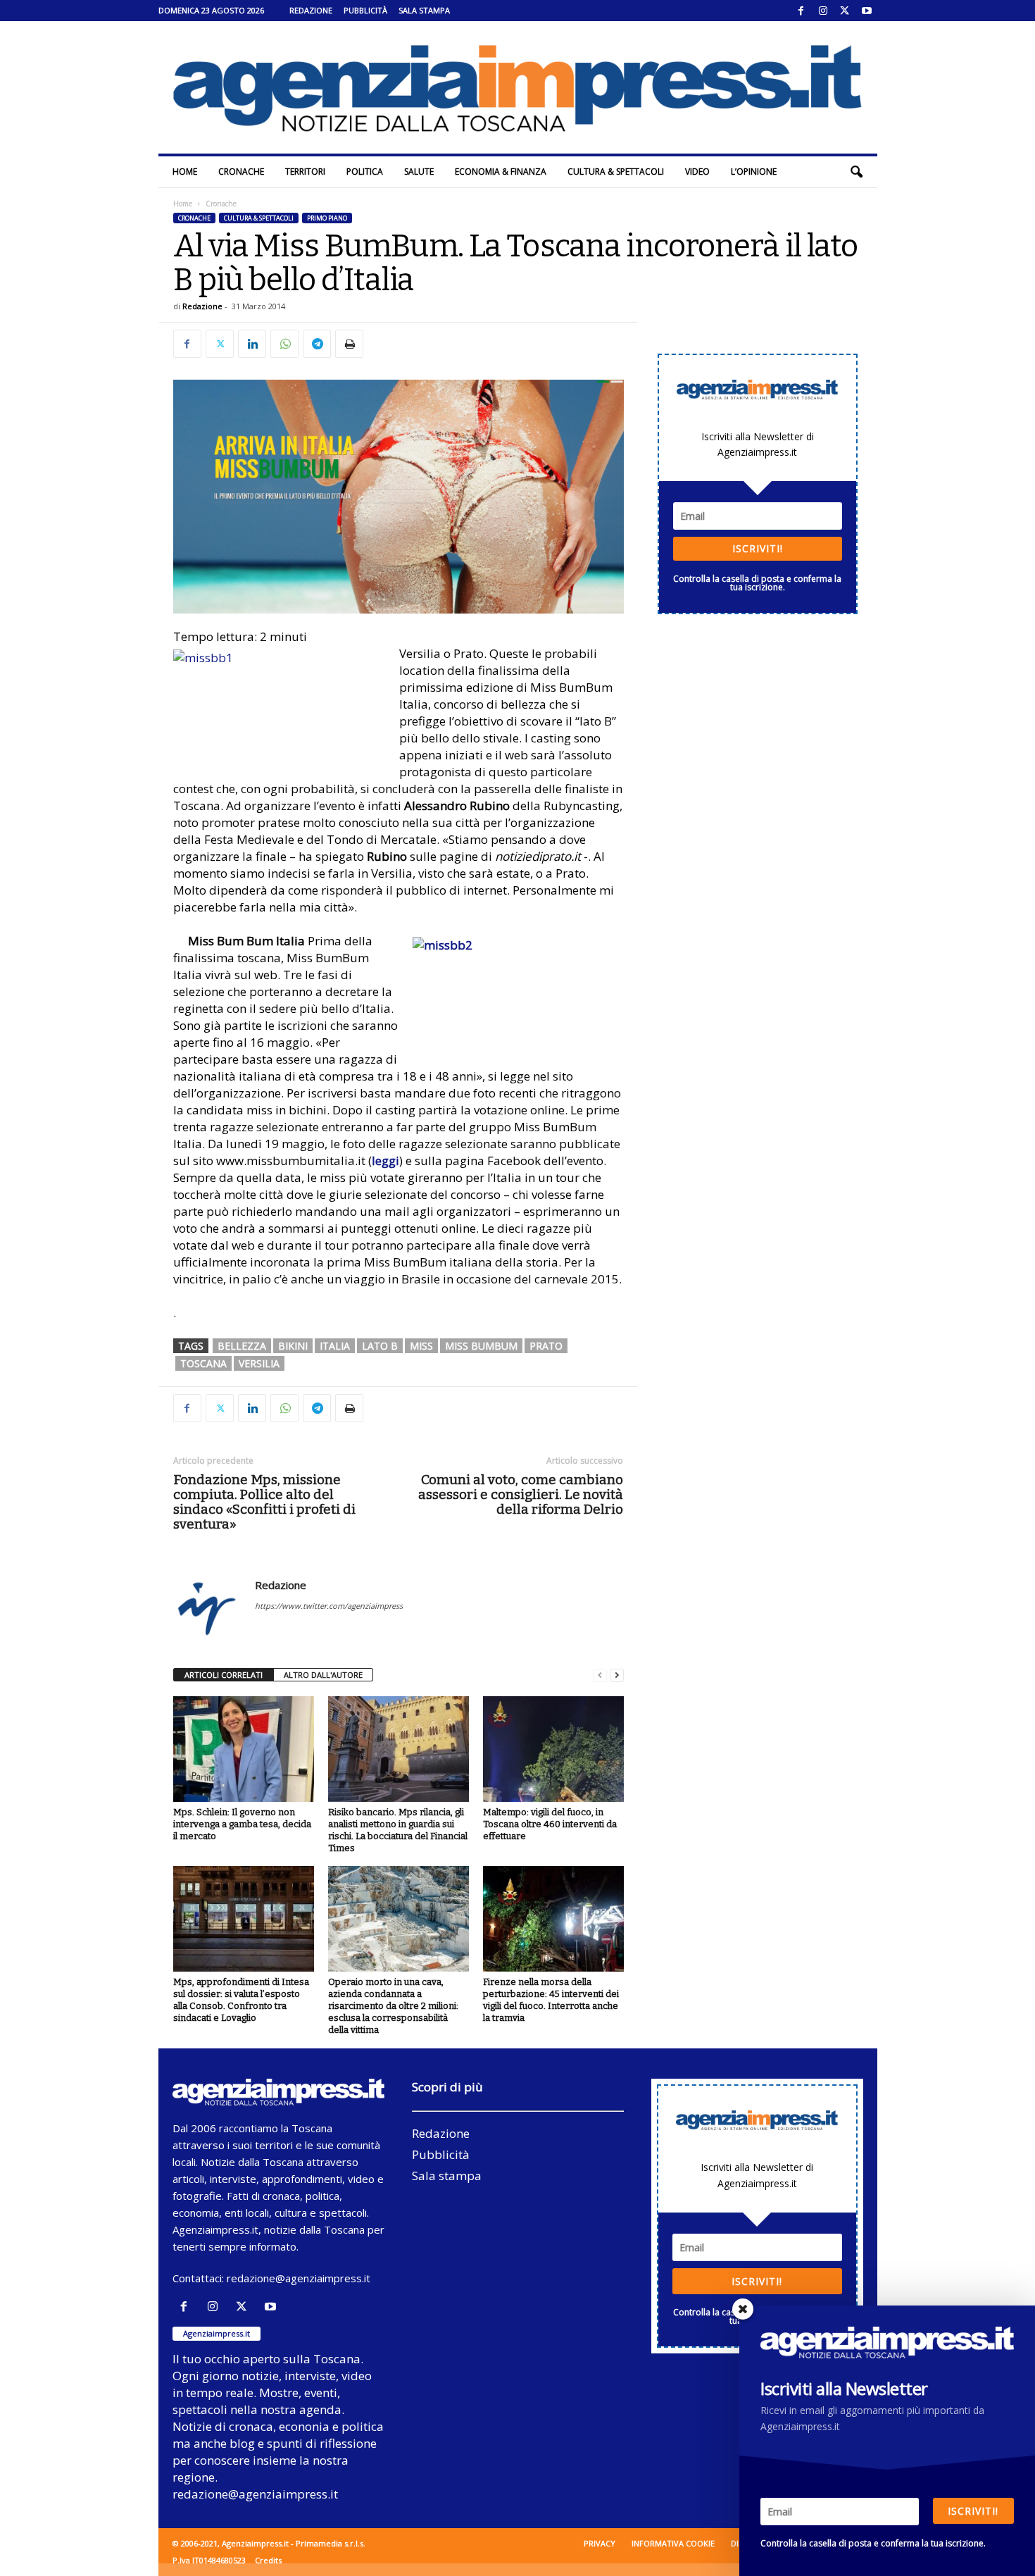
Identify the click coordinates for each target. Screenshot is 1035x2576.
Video (697, 172)
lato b (380, 1346)
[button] (856, 172)
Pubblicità (365, 10)
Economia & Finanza (501, 172)
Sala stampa (424, 10)
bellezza (242, 1346)
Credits (268, 2560)
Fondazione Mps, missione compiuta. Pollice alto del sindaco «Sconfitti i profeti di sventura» (264, 1502)
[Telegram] (317, 344)
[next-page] (617, 1675)
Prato (546, 1346)
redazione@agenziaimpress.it (299, 2278)
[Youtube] (867, 11)
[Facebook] (801, 11)
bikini (293, 1346)
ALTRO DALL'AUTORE (323, 1675)
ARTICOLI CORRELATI (224, 1675)
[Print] (349, 344)
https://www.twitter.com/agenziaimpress (329, 1606)
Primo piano (327, 218)
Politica (365, 172)
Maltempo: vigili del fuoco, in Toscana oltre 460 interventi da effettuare (550, 1824)
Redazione (311, 10)
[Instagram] (823, 11)
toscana (203, 1363)
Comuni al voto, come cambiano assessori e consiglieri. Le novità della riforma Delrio (521, 1494)
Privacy (600, 2543)
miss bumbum (481, 1346)
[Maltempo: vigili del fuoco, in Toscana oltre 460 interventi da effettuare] (553, 1749)
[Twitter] (845, 11)
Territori (305, 172)
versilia (259, 1363)
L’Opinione (754, 172)
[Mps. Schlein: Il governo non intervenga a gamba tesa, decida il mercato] (244, 1749)
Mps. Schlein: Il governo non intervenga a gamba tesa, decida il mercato (242, 1824)
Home (185, 172)
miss (421, 1346)
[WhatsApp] (284, 344)
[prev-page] (600, 1675)
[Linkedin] (252, 344)
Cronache (241, 172)
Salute (419, 172)
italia (335, 1346)
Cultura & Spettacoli (616, 172)
